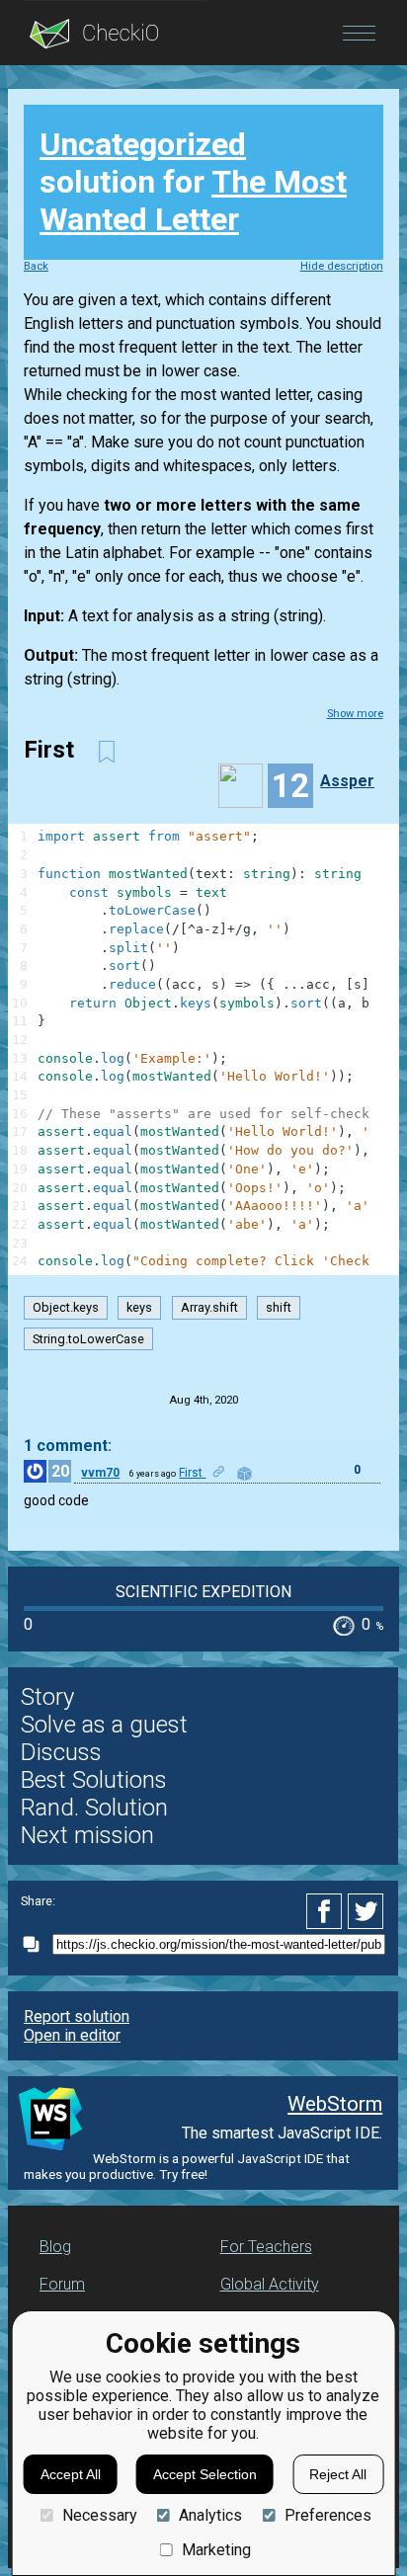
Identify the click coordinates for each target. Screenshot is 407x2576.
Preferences (327, 2515)
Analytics (210, 2515)
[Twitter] (366, 1911)
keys (139, 1307)
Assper (347, 781)
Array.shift (209, 1307)
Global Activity (270, 2284)
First (192, 1473)
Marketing (216, 2550)
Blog (55, 2247)
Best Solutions (94, 1780)
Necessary (99, 2515)
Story (47, 1697)
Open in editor (72, 2035)
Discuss (61, 1752)
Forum (62, 2284)
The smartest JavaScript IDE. (282, 2133)
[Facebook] (327, 1911)
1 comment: (68, 1446)
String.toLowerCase (88, 1339)
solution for (193, 182)
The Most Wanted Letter (193, 201)
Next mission (87, 1835)
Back (36, 266)
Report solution (77, 2016)
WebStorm (335, 2104)
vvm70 (100, 1473)
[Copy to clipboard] (37, 1944)
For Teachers (266, 2247)
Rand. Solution (94, 1808)
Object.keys (66, 1307)
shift (279, 1307)
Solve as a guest (104, 1725)
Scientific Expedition (203, 1592)
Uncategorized (143, 144)
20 (60, 1471)
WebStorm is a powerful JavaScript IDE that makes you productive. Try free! (187, 2166)
